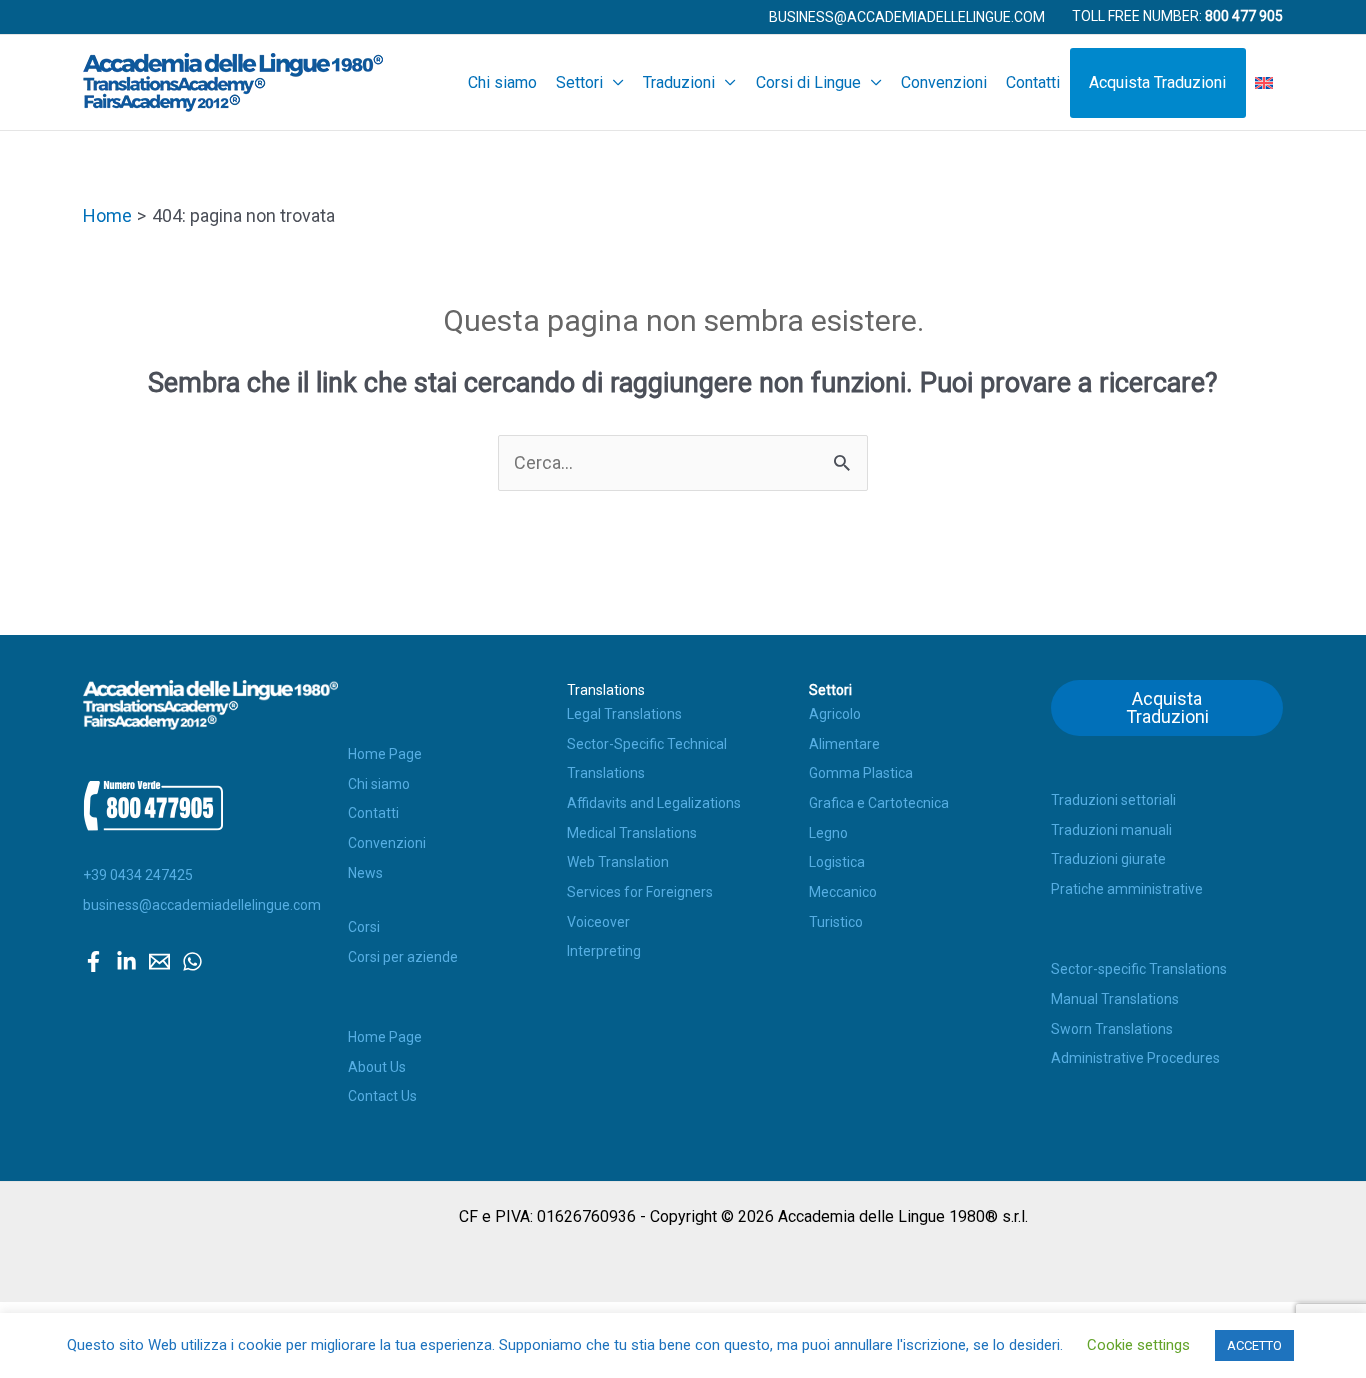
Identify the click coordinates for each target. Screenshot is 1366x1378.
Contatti (1033, 82)
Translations (606, 690)
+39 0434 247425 (138, 875)
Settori (579, 82)
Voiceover (598, 922)
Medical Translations (632, 833)
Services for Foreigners (640, 892)
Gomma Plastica (861, 773)
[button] (907, 17)
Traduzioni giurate (1108, 859)
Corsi (364, 927)
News (365, 873)
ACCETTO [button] (1254, 1345)
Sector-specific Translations (1139, 969)
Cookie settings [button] (1138, 1345)
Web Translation (618, 862)
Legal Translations (624, 714)
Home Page (385, 754)
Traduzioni (679, 82)
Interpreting (604, 951)
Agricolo (835, 714)
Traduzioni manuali (1111, 830)
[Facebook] (93, 961)
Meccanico (843, 892)
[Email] (159, 961)
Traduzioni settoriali (1113, 800)
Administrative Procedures (1135, 1058)
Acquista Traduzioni (1157, 82)
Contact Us (382, 1096)
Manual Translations (1115, 999)
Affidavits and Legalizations (654, 803)
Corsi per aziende (403, 957)
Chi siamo (502, 82)
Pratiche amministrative (1127, 889)
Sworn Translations (1112, 1029)
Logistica (837, 862)
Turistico (836, 922)
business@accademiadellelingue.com (202, 905)
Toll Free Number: (1177, 16)
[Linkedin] (126, 961)
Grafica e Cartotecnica (879, 803)
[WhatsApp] (192, 961)
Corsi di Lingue (808, 82)
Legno (828, 833)
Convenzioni (944, 82)
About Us (377, 1067)
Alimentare (844, 744)
